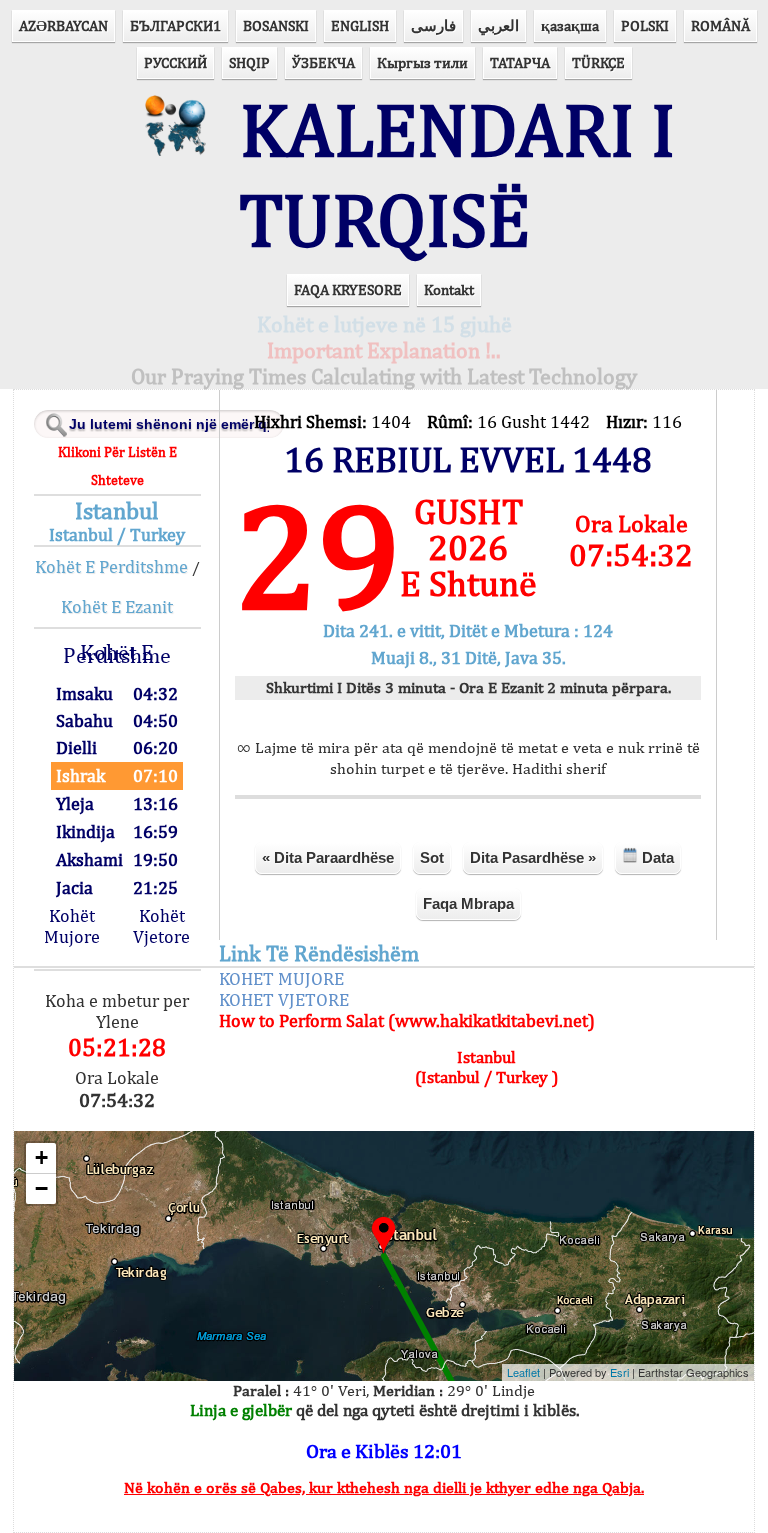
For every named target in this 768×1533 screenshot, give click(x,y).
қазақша (570, 25)
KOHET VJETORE (284, 999)
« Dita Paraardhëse (328, 857)
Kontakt (449, 289)
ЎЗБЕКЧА (323, 62)
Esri (619, 1372)
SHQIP (249, 62)
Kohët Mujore (72, 926)
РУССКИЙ (175, 62)
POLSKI (645, 25)
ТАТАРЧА (520, 62)
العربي (498, 25)
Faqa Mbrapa (468, 903)
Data (656, 857)
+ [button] (41, 1157)
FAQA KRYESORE (348, 289)
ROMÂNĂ (720, 25)
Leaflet (523, 1372)
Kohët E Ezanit (117, 606)
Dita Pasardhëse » (533, 857)
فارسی (433, 25)
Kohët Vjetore (161, 926)
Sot (432, 857)
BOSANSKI (276, 25)
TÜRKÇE (598, 62)
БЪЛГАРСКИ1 (175, 25)
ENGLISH (360, 25)
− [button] (41, 1188)
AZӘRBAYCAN (63, 25)
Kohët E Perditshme (111, 566)
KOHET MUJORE (281, 978)
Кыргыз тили (422, 62)
